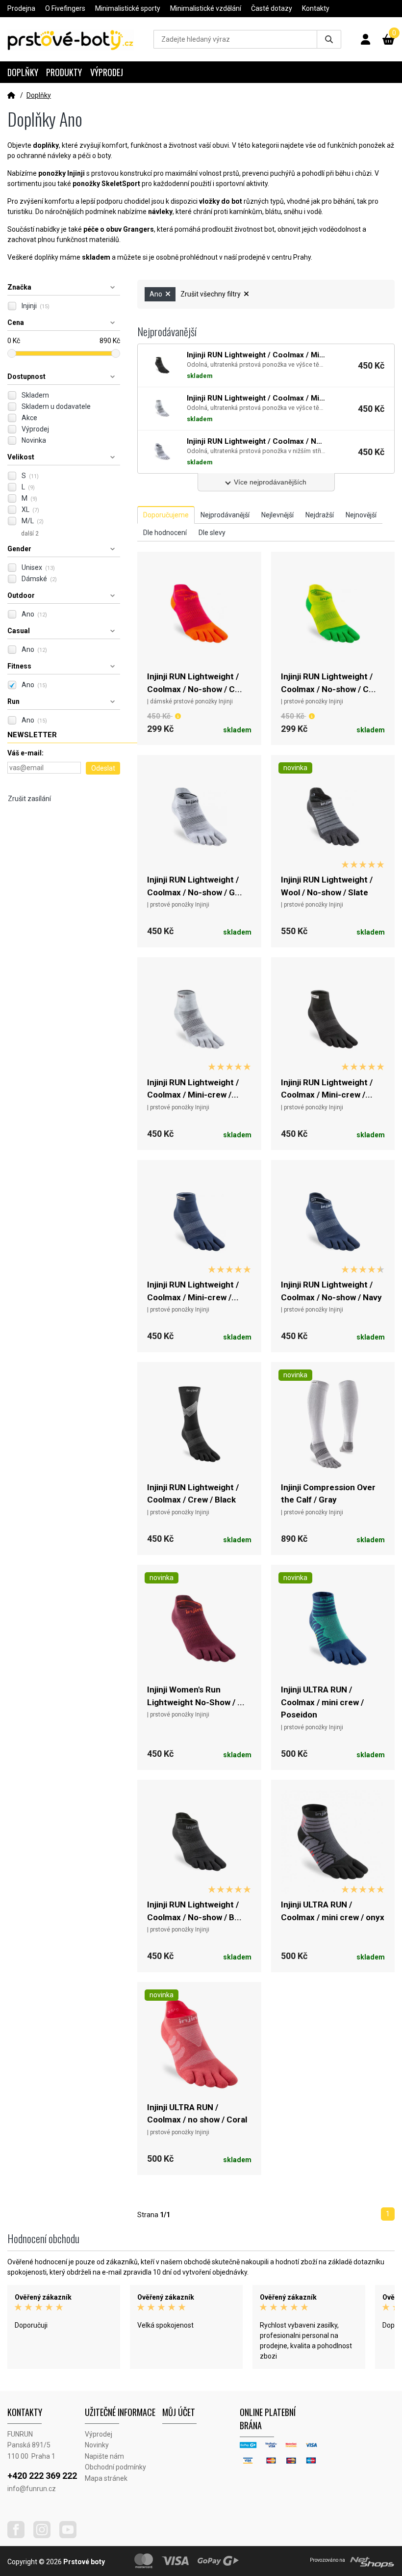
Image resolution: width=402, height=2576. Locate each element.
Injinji (36, 306)
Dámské (39, 579)
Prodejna (21, 8)
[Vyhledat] (329, 39)
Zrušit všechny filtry (211, 294)
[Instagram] (46, 2536)
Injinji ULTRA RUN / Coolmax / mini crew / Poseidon (322, 1702)
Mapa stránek (106, 2478)
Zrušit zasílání (29, 799)
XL (30, 510)
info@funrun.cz (32, 2489)
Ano (34, 614)
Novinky (97, 2445)
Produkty (64, 72)
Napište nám (104, 2456)
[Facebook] (20, 2536)
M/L (33, 521)
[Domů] (11, 95)
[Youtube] (72, 2536)
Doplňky (23, 72)
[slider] (12, 353)
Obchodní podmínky (115, 2467)
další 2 (30, 534)
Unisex (38, 567)
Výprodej (107, 72)
